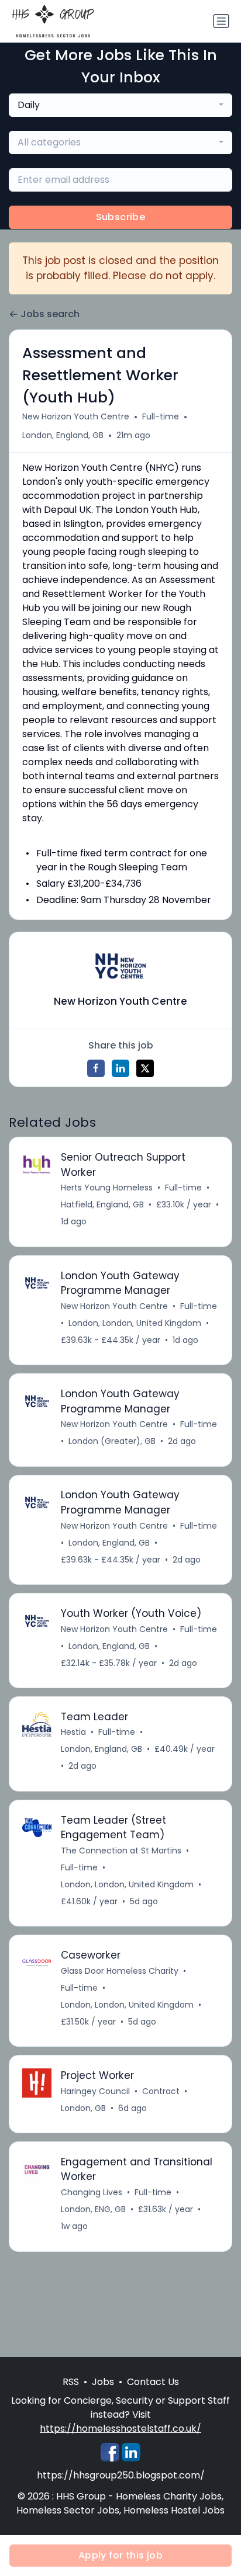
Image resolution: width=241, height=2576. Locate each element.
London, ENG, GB (93, 2209)
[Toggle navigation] (221, 21)
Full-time (161, 416)
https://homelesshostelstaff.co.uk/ (120, 2429)
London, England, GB (63, 435)
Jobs (103, 2382)
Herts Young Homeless (107, 1188)
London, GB (83, 2108)
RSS (71, 2382)
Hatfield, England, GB (102, 1204)
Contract (161, 2091)
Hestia (73, 1732)
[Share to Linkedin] (120, 1068)
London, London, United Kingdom (135, 1323)
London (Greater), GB (112, 1441)
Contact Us (153, 2382)
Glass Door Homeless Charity (120, 1971)
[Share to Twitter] (145, 1068)
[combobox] (120, 105)
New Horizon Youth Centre (76, 416)
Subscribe (121, 217)
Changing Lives (92, 2192)
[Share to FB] (96, 1068)
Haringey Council (95, 2091)
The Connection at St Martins (121, 1851)
